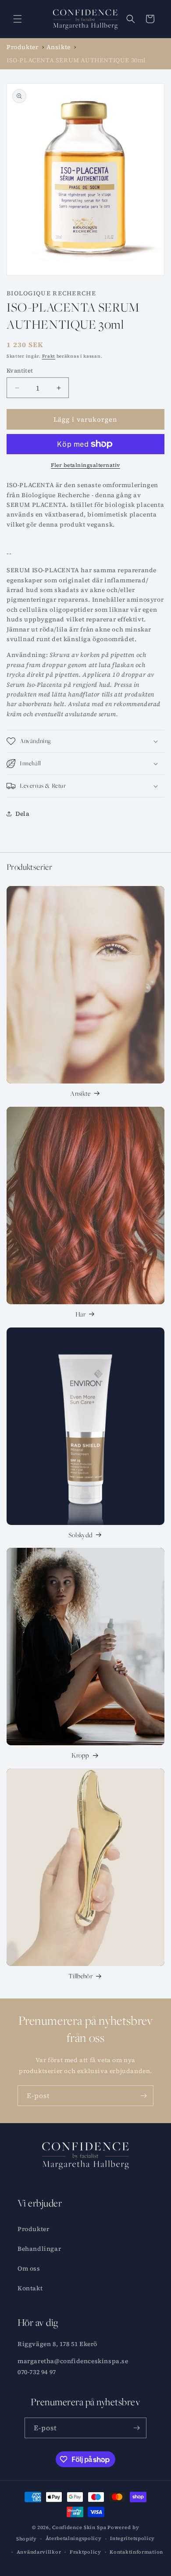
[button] (18, 19)
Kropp (80, 1755)
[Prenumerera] (143, 2096)
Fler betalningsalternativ (85, 465)
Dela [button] (22, 814)
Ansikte (80, 1093)
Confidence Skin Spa (79, 2528)
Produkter (33, 2229)
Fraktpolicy (85, 2552)
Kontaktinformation (136, 2552)
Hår (80, 1314)
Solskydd (81, 1535)
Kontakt (30, 2288)
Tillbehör (80, 1976)
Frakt (49, 356)
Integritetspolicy (132, 2538)
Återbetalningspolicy (74, 2538)
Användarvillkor (39, 2552)
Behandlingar (39, 2249)
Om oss (29, 2268)
